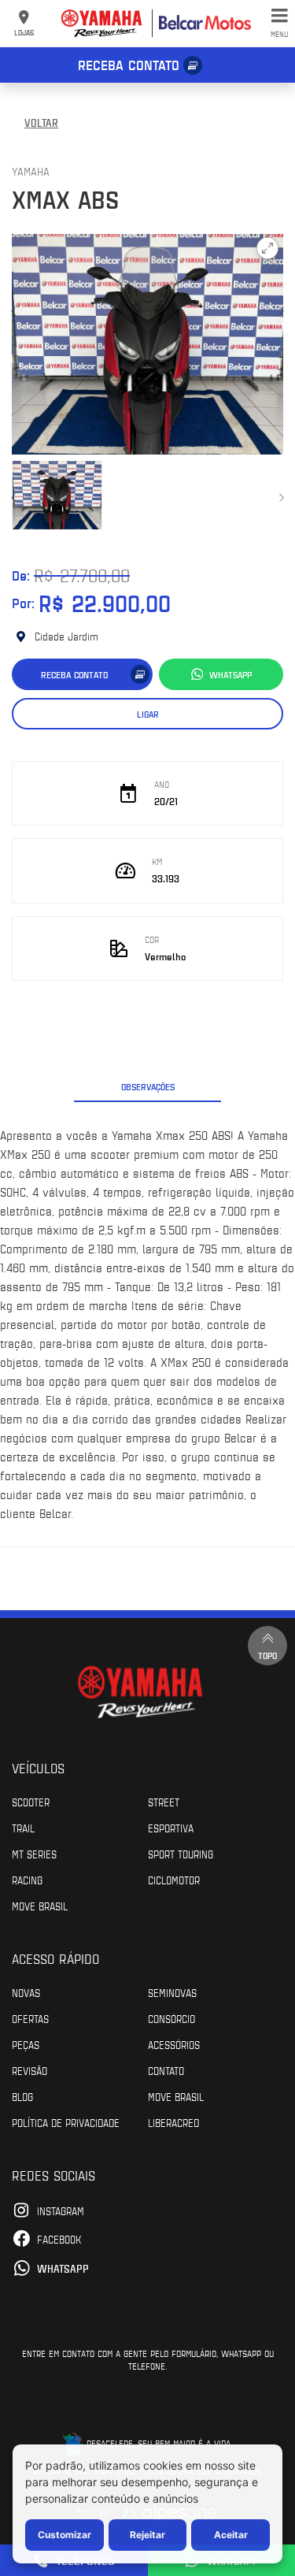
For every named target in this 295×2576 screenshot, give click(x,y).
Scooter (31, 1802)
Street (164, 1802)
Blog (22, 2096)
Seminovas (172, 1992)
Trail (23, 1828)
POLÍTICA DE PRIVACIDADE (66, 2122)
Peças (26, 2044)
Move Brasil (40, 1906)
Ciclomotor (174, 1880)
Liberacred (173, 2122)
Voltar (41, 122)
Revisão (29, 2070)
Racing (27, 1880)
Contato (166, 2070)
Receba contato (129, 65)
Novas (26, 1992)
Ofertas (30, 2018)
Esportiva (171, 1828)
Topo (267, 1655)
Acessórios (174, 2044)
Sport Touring (181, 1854)
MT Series (34, 1854)
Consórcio (171, 2018)
